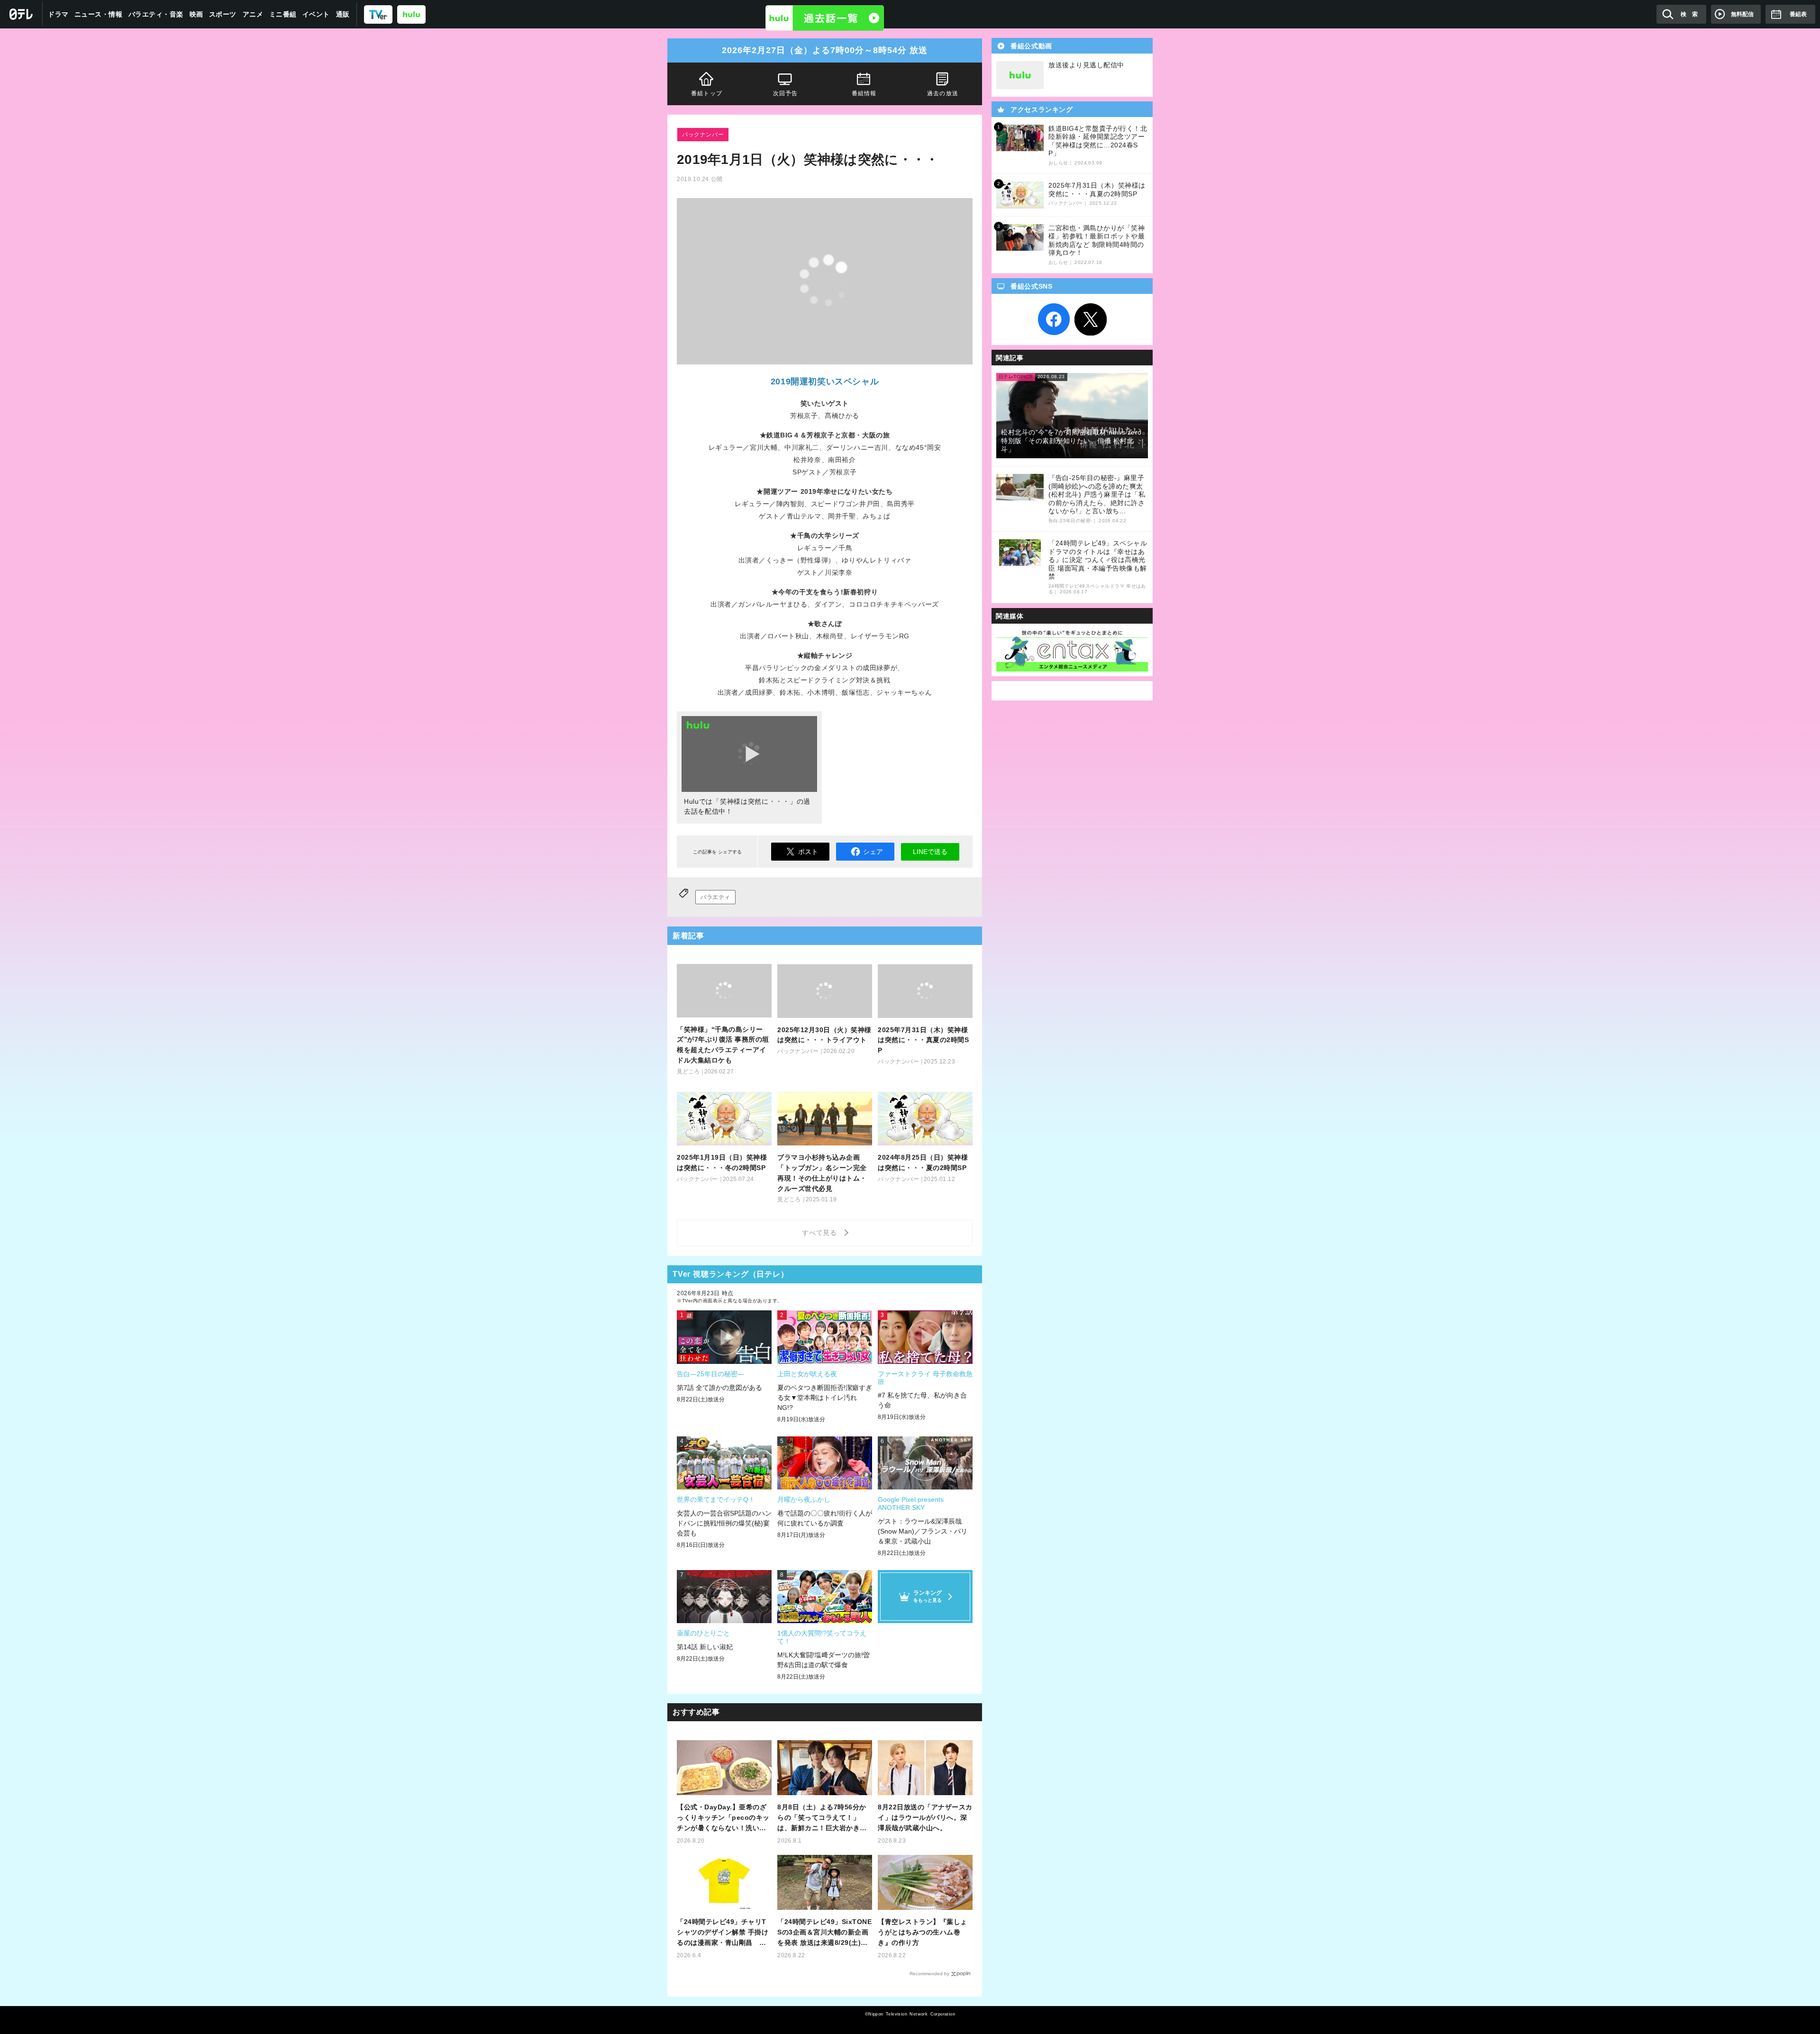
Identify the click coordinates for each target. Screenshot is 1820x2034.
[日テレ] (21, 14)
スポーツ (223, 14)
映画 (196, 14)
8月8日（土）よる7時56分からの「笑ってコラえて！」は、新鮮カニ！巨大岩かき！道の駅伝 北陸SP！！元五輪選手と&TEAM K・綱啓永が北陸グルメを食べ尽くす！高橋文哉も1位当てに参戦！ (824, 1818)
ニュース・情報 (99, 14)
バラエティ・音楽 (156, 14)
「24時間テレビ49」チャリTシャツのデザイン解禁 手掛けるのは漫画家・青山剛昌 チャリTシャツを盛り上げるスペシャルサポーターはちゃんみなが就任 (724, 1933)
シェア (873, 852)
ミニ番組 (283, 14)
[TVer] (378, 14)
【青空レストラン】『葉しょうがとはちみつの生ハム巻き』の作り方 (923, 1932)
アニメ (253, 14)
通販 (343, 14)
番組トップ (707, 93)
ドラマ (58, 14)
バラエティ (715, 897)
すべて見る (821, 1233)
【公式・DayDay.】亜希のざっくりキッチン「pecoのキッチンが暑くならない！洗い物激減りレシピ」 (723, 1818)
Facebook (1054, 319)
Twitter (1091, 319)
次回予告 (786, 93)
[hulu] (411, 14)
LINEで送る (930, 852)
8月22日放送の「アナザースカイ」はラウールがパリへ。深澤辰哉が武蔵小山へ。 (925, 1817)
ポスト (808, 852)
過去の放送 (943, 93)
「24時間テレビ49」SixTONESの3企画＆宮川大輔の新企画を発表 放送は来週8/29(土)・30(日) (824, 1933)
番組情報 (864, 93)
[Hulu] (825, 18)
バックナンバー (703, 135)
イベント (316, 14)
